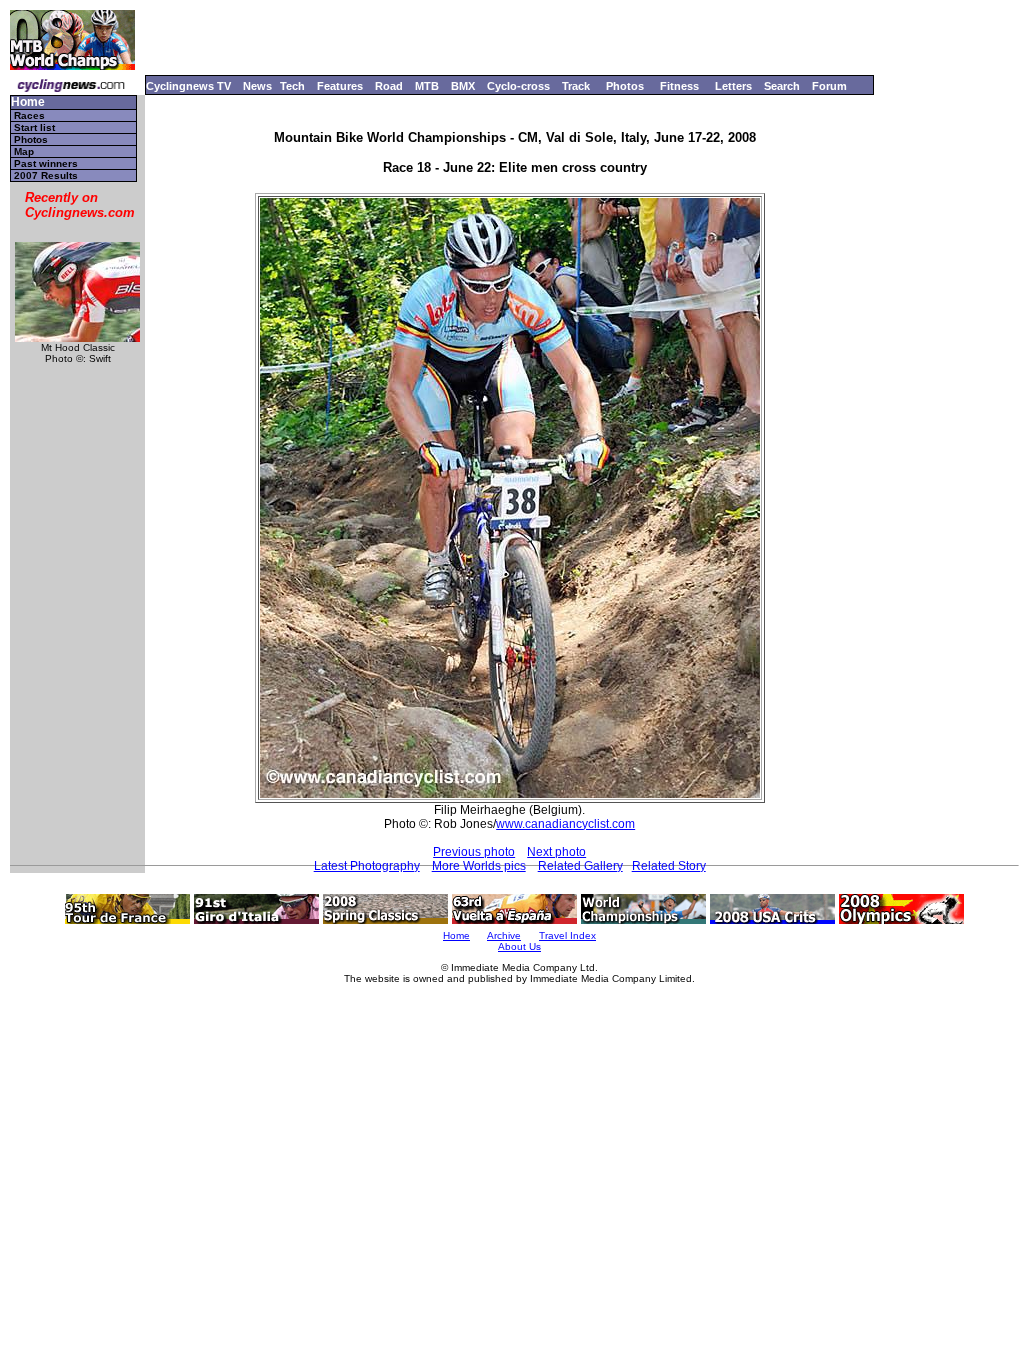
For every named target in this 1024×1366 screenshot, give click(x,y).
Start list (34, 127)
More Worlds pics (479, 866)
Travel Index (567, 935)
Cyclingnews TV (188, 86)
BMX (463, 86)
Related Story (669, 866)
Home (28, 102)
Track (576, 86)
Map (24, 151)
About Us (519, 946)
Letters (733, 86)
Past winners (46, 163)
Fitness (679, 86)
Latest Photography (367, 866)
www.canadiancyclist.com (565, 824)
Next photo (556, 852)
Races (29, 115)
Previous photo (474, 852)
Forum (829, 86)
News (257, 86)
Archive (504, 935)
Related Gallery (580, 866)
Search (782, 86)
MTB (427, 86)
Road (389, 86)
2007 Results (46, 175)
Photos (625, 86)
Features (340, 86)
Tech (292, 86)
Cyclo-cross (518, 86)
